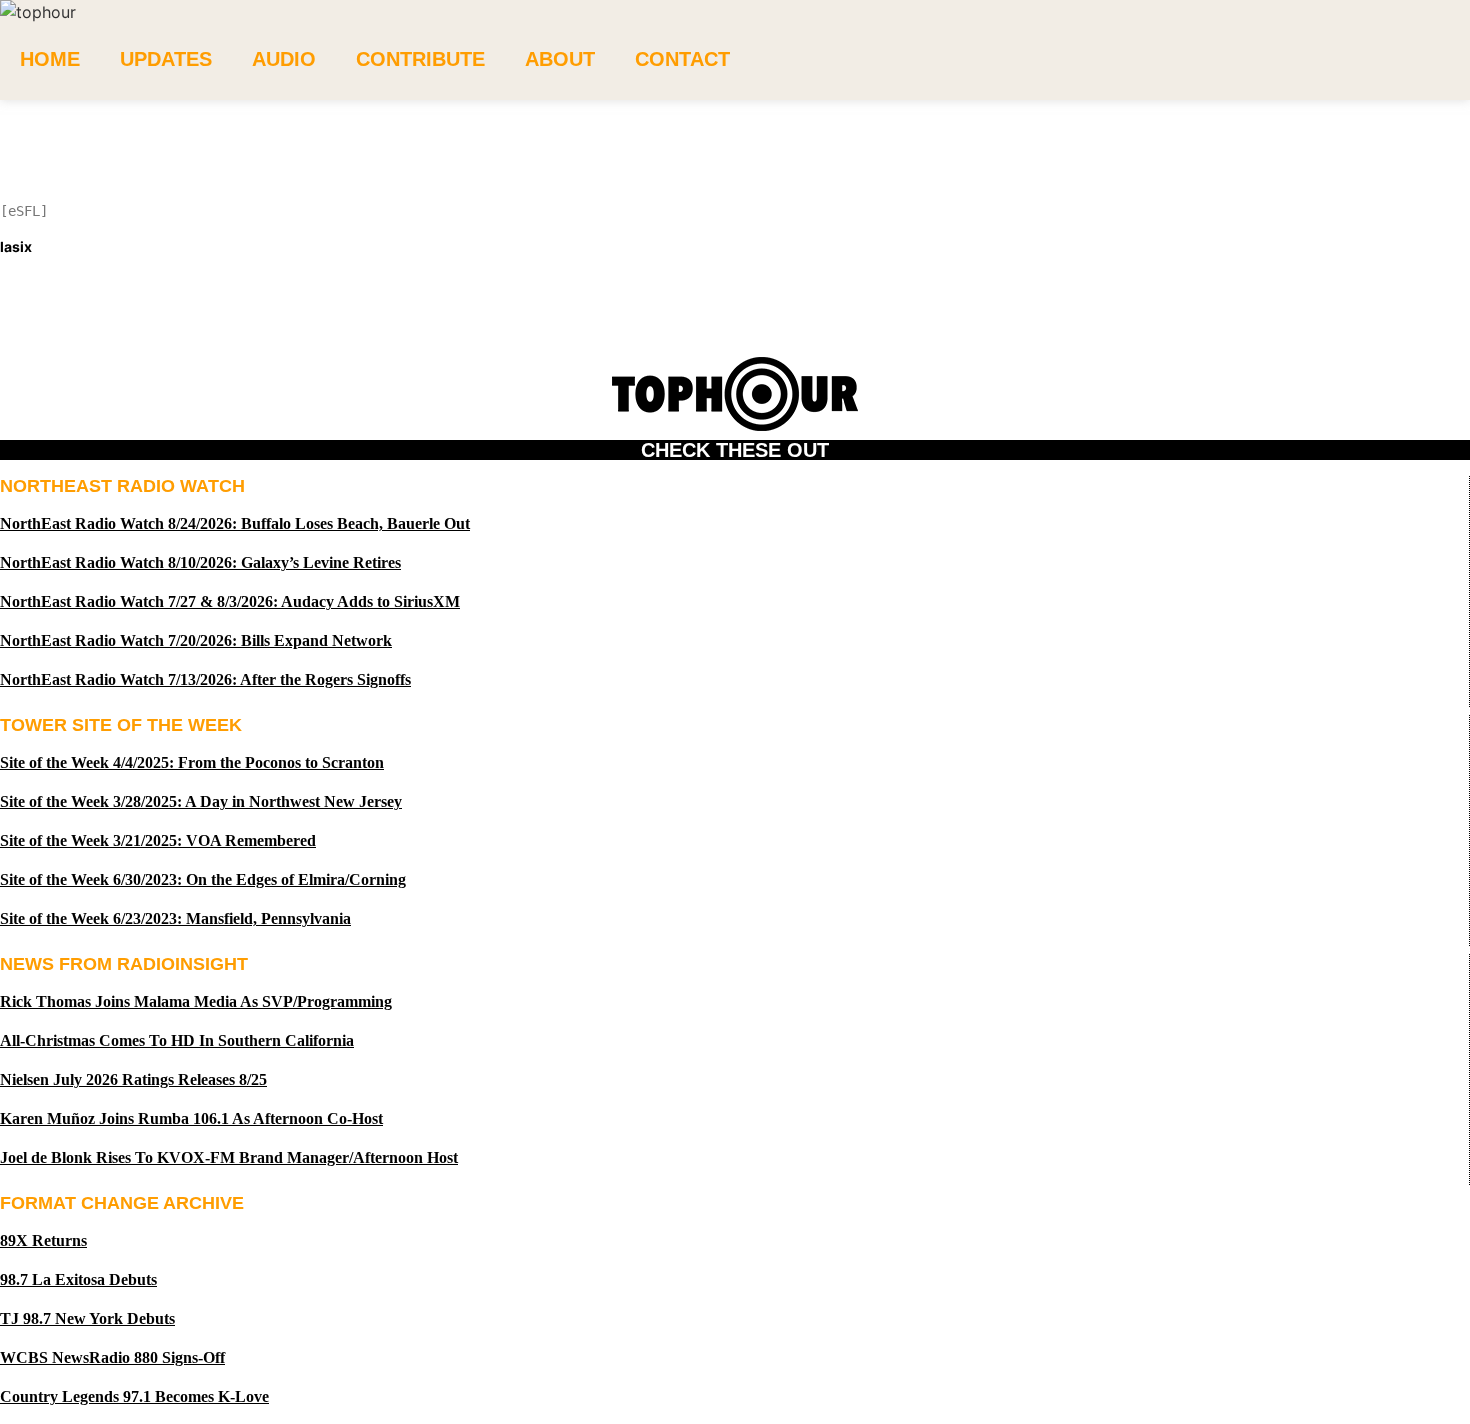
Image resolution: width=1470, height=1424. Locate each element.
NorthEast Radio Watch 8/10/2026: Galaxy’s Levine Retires (200, 562)
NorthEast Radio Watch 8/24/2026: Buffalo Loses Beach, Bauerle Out (235, 523)
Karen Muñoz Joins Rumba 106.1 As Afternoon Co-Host (191, 1118)
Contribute (420, 59)
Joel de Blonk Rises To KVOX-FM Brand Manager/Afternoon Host (229, 1157)
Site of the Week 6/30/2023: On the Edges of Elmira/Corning (203, 879)
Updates (166, 59)
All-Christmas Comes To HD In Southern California (177, 1040)
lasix (16, 246)
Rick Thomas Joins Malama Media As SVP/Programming (196, 1001)
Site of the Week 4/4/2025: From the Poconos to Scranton (192, 762)
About (560, 59)
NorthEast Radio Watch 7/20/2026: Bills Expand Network (196, 640)
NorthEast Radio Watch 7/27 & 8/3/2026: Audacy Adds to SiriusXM (230, 601)
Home (50, 59)
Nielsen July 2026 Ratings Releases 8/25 (133, 1079)
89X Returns (43, 1240)
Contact (682, 59)
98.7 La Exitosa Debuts (78, 1279)
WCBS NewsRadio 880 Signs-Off (112, 1357)
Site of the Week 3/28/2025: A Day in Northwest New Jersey (201, 801)
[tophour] (38, 12)
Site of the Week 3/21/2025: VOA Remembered (158, 840)
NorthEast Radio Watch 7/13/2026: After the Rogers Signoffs (205, 679)
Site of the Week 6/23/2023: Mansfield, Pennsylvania (175, 918)
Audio (284, 59)
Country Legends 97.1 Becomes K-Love (134, 1396)
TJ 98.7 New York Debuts (87, 1318)
